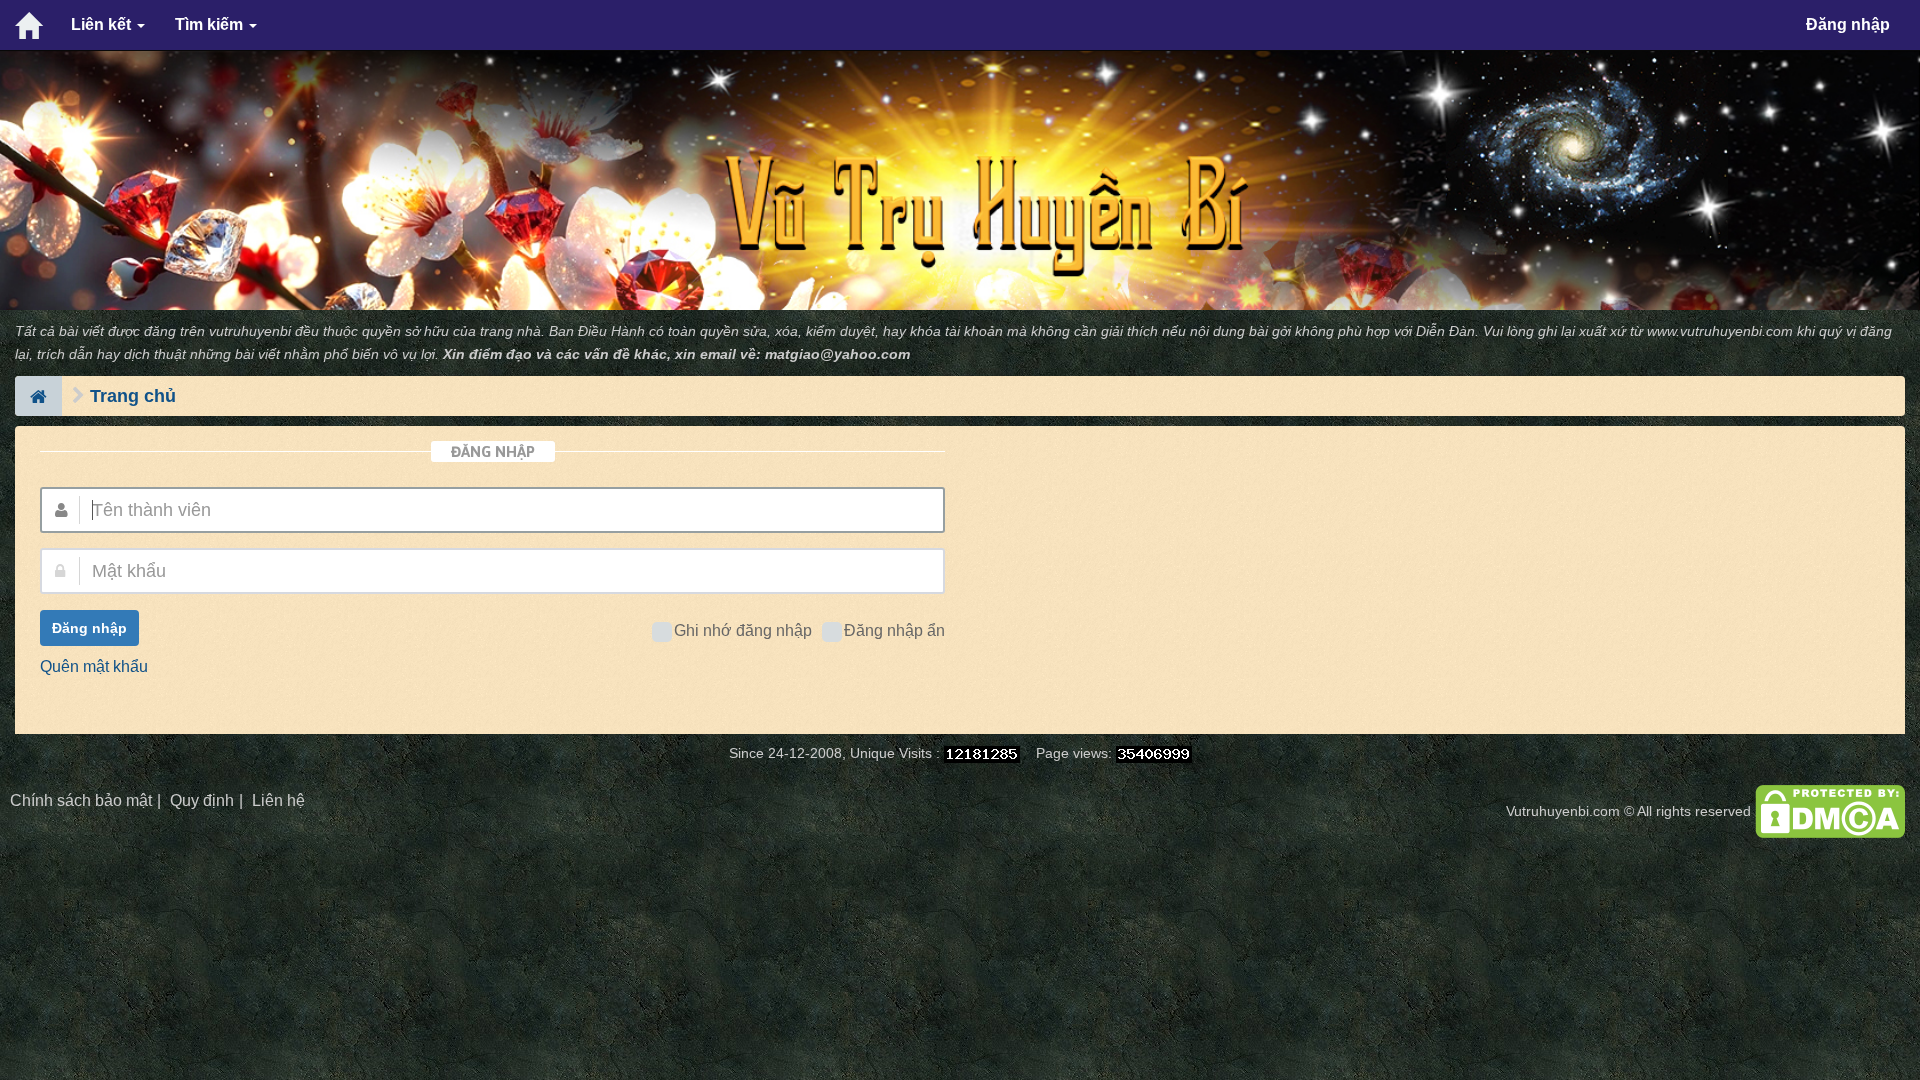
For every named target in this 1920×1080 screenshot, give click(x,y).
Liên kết (103, 24)
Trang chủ (133, 396)
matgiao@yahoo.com (837, 354)
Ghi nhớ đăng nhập (743, 630)
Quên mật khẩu (94, 666)
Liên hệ (278, 800)
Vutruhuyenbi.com (1563, 811)
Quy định (202, 800)
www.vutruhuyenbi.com (1720, 331)
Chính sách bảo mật (81, 800)
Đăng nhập (1848, 24)
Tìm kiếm (211, 24)
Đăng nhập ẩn (894, 630)
